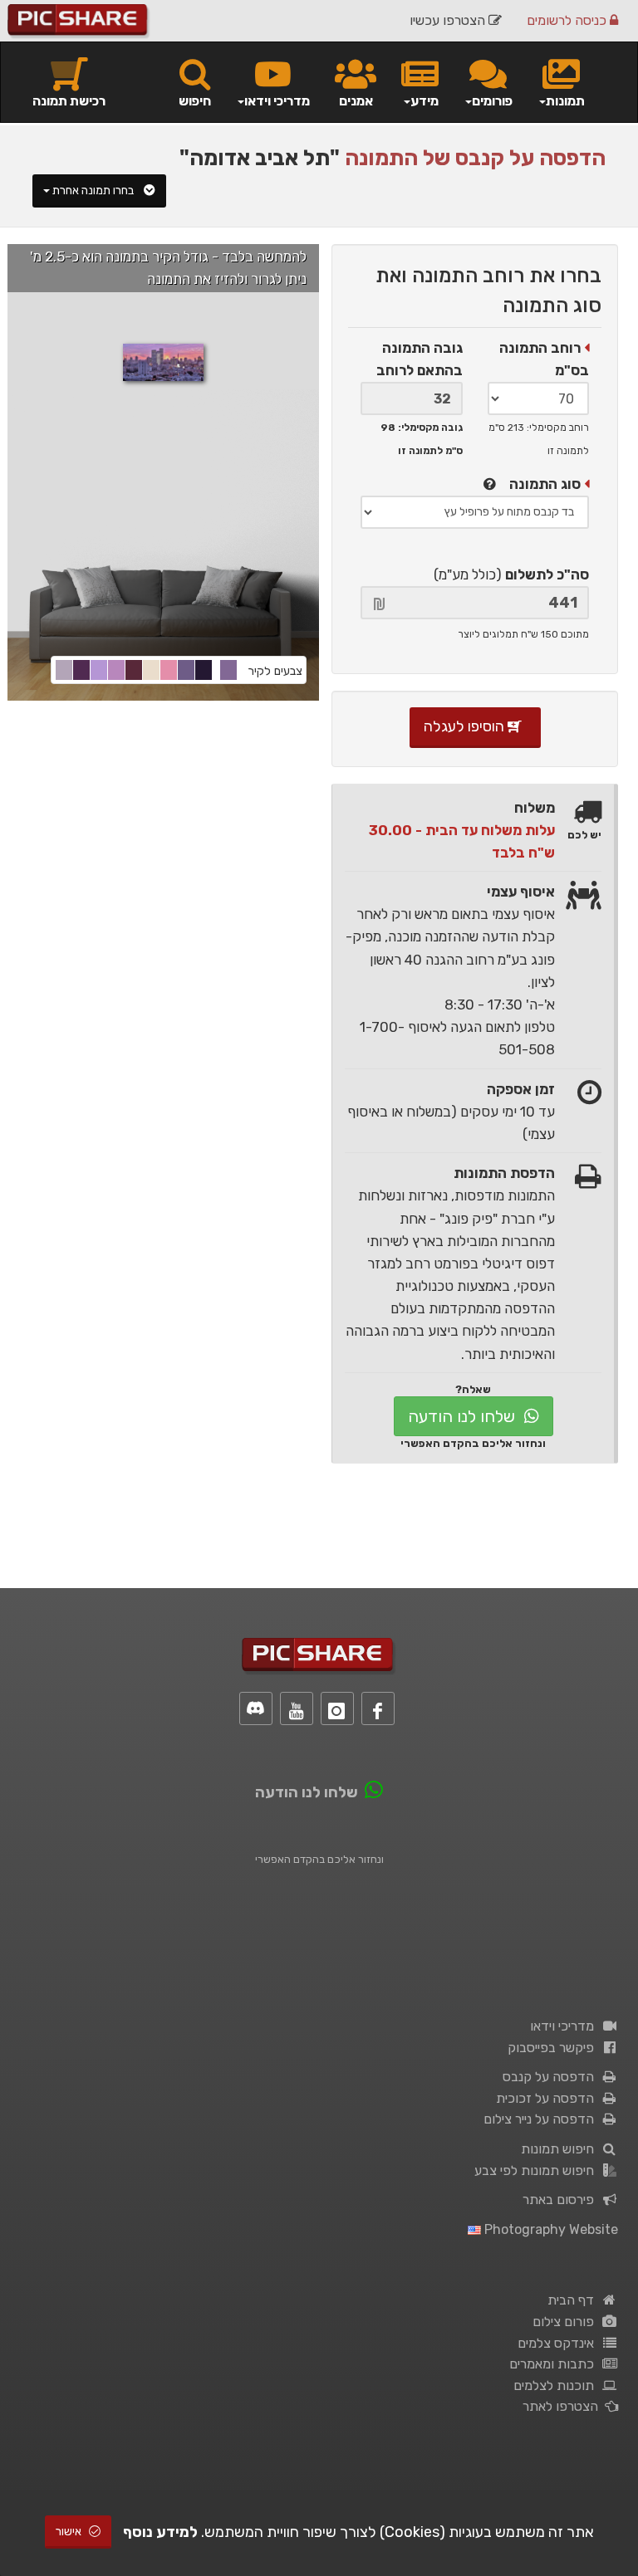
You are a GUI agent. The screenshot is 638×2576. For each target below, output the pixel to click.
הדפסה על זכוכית (548, 2098)
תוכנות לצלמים (557, 2385)
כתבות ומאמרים (555, 2364)
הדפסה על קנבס (552, 2077)
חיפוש (195, 101)
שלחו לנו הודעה (464, 1416)
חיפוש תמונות (561, 2149)
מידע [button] (425, 101)
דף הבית (574, 2300)
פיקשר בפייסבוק (554, 2048)
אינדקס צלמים (559, 2343)
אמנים (356, 101)
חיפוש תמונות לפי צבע (537, 2170)
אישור (70, 2532)
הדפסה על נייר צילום (542, 2119)
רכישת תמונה (69, 101)
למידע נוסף (160, 2532)
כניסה (568, 20)
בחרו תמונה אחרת (94, 191)
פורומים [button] (492, 101)
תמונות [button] (565, 101)
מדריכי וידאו (565, 2026)
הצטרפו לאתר (564, 2406)
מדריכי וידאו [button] (277, 101)
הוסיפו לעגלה (466, 726)
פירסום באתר (562, 2200)
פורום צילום (567, 2322)
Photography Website (550, 2229)
